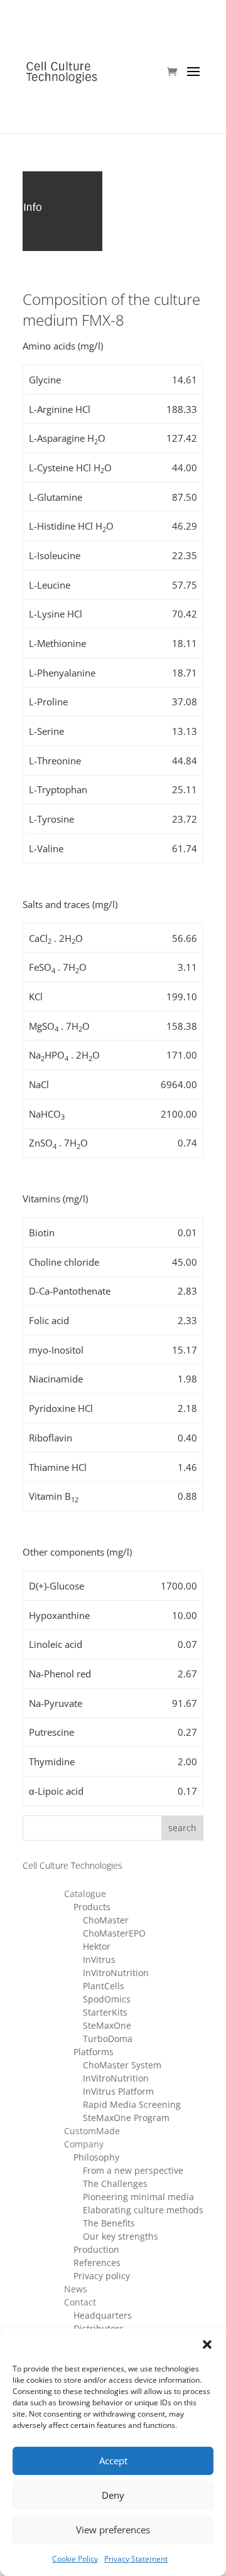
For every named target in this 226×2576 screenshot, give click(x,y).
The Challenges (115, 2183)
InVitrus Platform (118, 2091)
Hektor (97, 1946)
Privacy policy (102, 2276)
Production (96, 2249)
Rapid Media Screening (132, 2104)
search (182, 1828)
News (76, 2289)
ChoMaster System (122, 2065)
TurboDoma (108, 2039)
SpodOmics (107, 1999)
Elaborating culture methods (143, 2210)
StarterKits (105, 2012)
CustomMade (92, 2131)
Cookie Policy (75, 2559)
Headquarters (103, 2315)
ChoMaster (106, 1920)
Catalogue (85, 1894)
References (97, 2263)
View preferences (113, 2530)
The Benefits (109, 2223)
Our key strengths (121, 2236)
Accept (113, 2461)
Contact (80, 2302)
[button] (207, 2344)
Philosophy (96, 2157)
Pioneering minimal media (138, 2197)
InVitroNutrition (116, 1973)
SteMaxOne (107, 2025)
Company (84, 2144)
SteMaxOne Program (126, 2118)
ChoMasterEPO (114, 1933)
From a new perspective (133, 2170)
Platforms (94, 2052)
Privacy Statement (136, 2559)
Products (92, 1907)
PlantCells (104, 1986)
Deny (113, 2495)
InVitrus (99, 1959)
